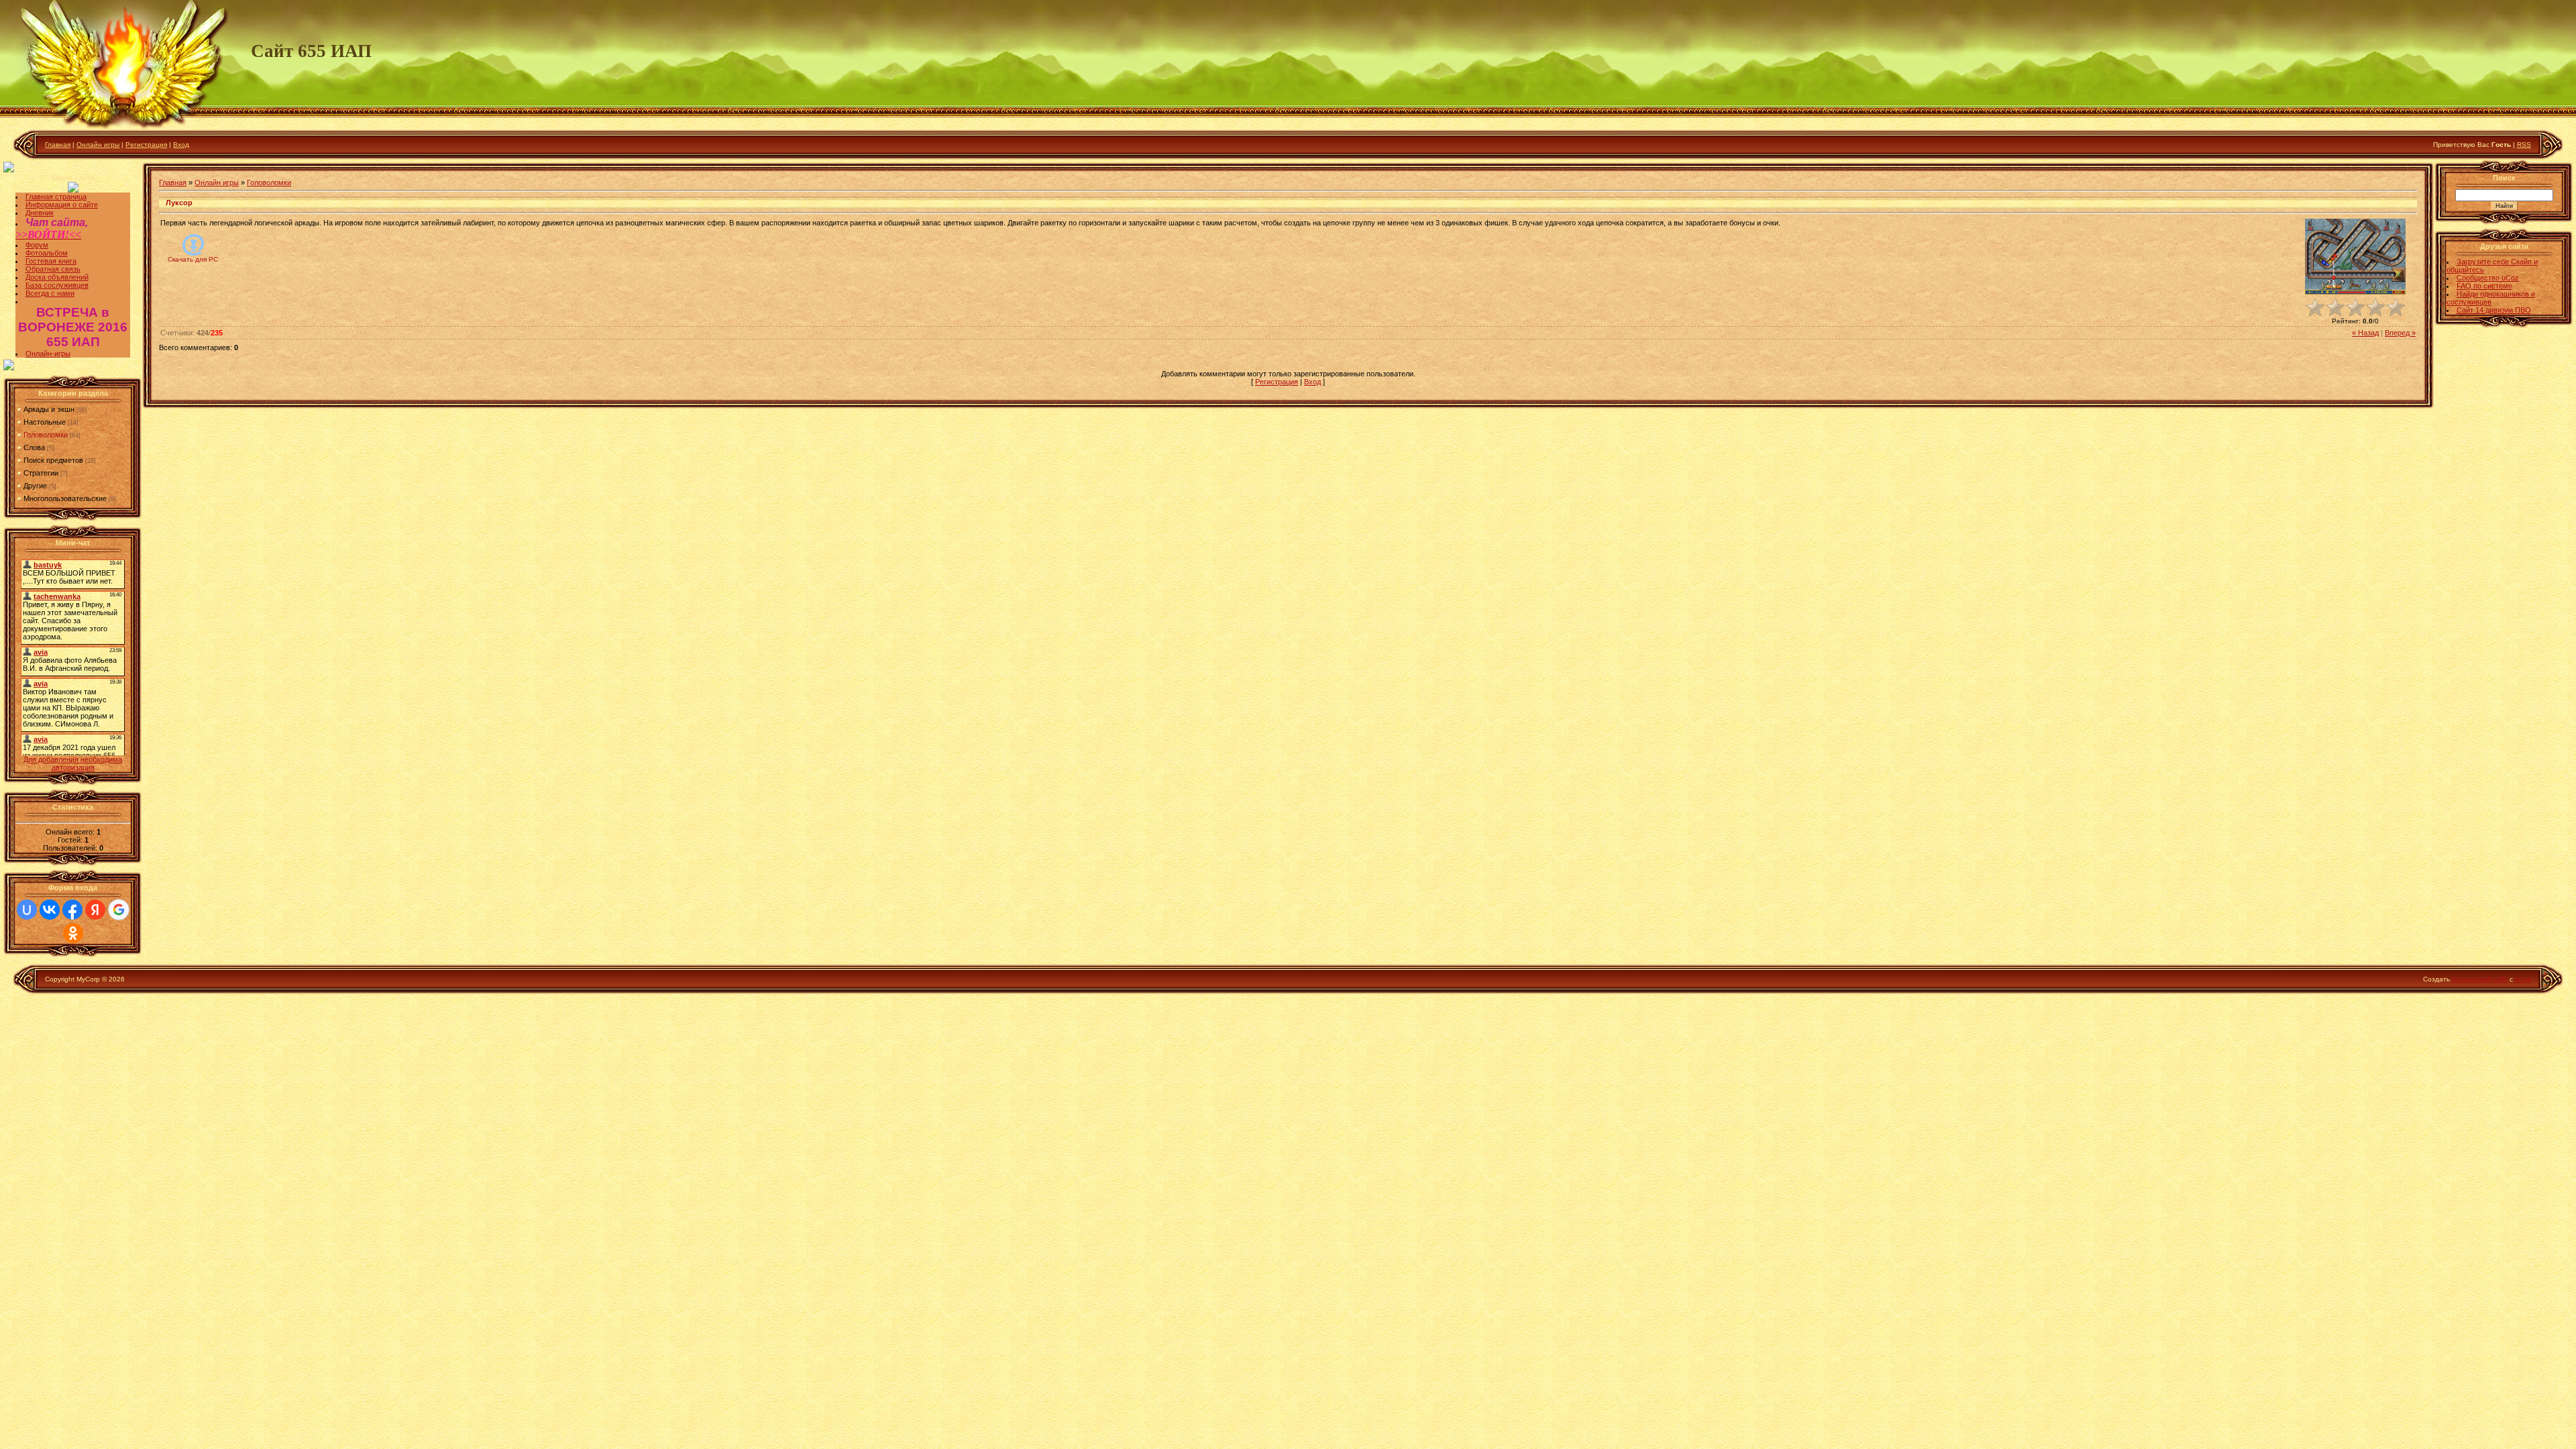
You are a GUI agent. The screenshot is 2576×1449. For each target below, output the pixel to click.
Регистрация (146, 145)
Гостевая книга (51, 261)
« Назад (2365, 333)
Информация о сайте (62, 205)
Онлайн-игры (48, 354)
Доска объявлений (57, 277)
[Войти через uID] (27, 910)
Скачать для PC (193, 259)
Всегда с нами (50, 293)
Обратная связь (53, 269)
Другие (35, 486)
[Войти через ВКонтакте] (50, 910)
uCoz (2523, 979)
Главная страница (56, 197)
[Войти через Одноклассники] (73, 933)
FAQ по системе (2484, 286)
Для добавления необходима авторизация (73, 763)
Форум (37, 245)
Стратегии (41, 473)
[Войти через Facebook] (72, 910)
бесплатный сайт (2480, 979)
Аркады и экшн (49, 409)
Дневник (40, 213)
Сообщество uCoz (2488, 278)
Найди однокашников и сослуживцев (2491, 298)
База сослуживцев (57, 285)
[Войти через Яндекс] (95, 910)
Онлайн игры (98, 145)
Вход (181, 145)
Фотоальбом (47, 253)
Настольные (45, 422)
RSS (2524, 145)
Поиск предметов (53, 460)
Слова (34, 447)
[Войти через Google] (119, 910)
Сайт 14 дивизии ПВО (2494, 310)
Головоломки (46, 435)
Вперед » (2400, 333)
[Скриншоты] (2355, 257)
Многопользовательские (65, 498)
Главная (58, 145)
